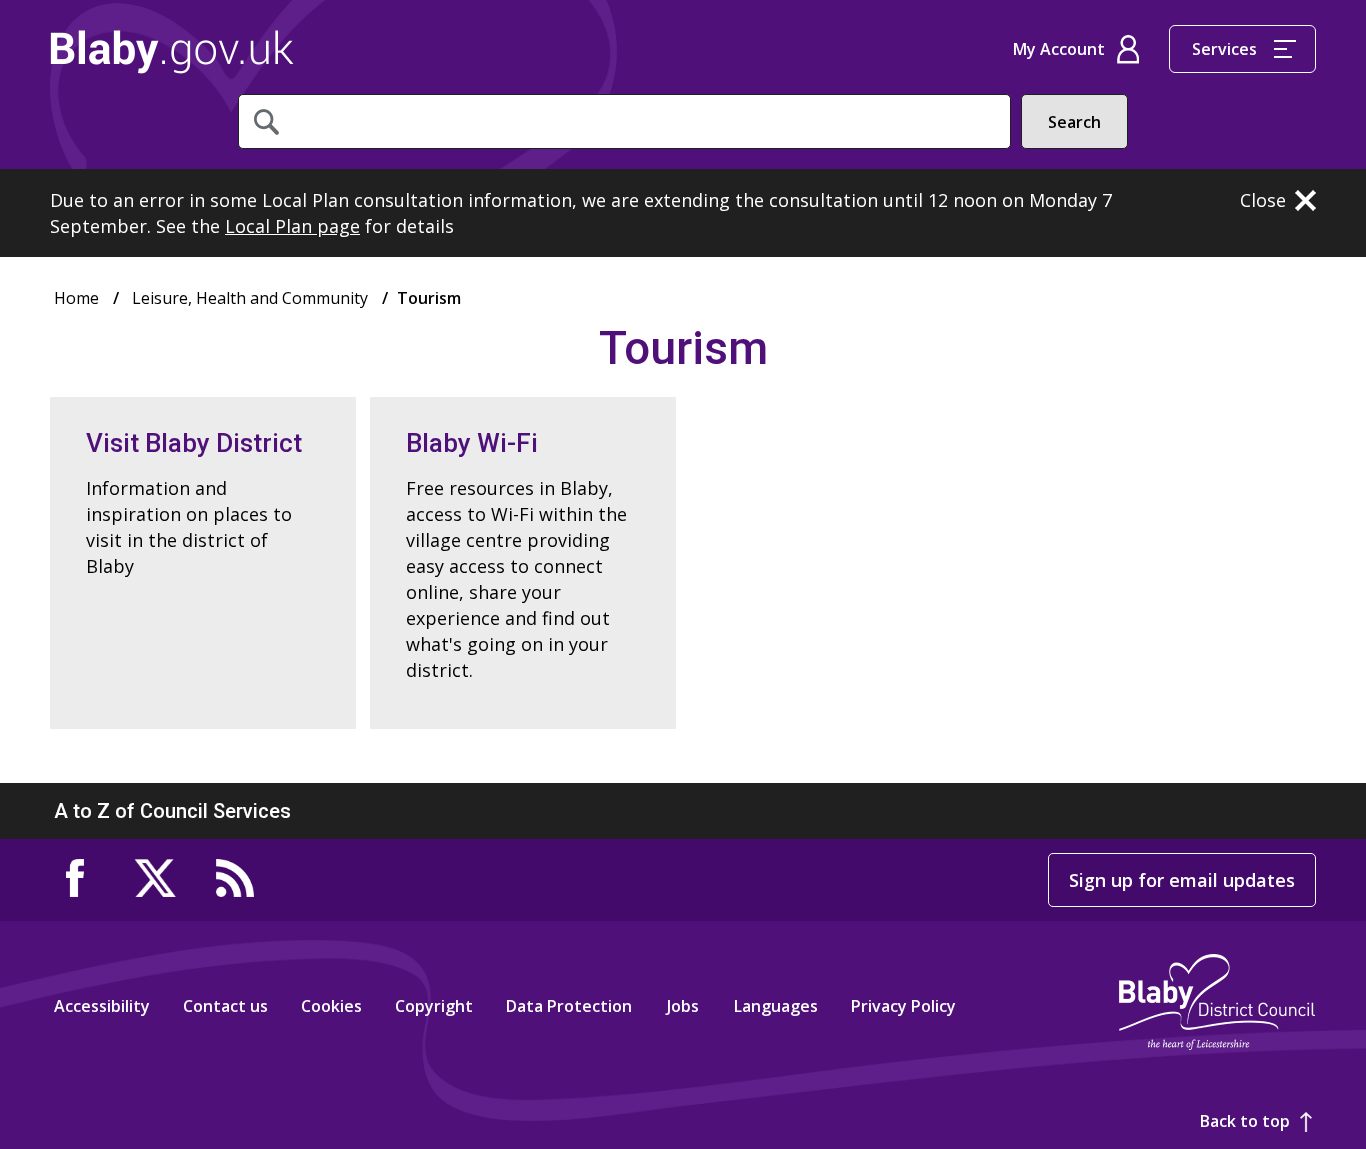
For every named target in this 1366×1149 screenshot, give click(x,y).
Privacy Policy (903, 1006)
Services (1224, 49)
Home (172, 52)
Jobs (683, 1006)
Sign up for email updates (1182, 880)
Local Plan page (292, 226)
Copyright (434, 1006)
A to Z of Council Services (172, 811)
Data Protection (569, 1006)
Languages (776, 1006)
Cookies (331, 1006)
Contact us (225, 1006)
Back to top (1245, 1121)
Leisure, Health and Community (250, 298)
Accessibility (102, 1006)
